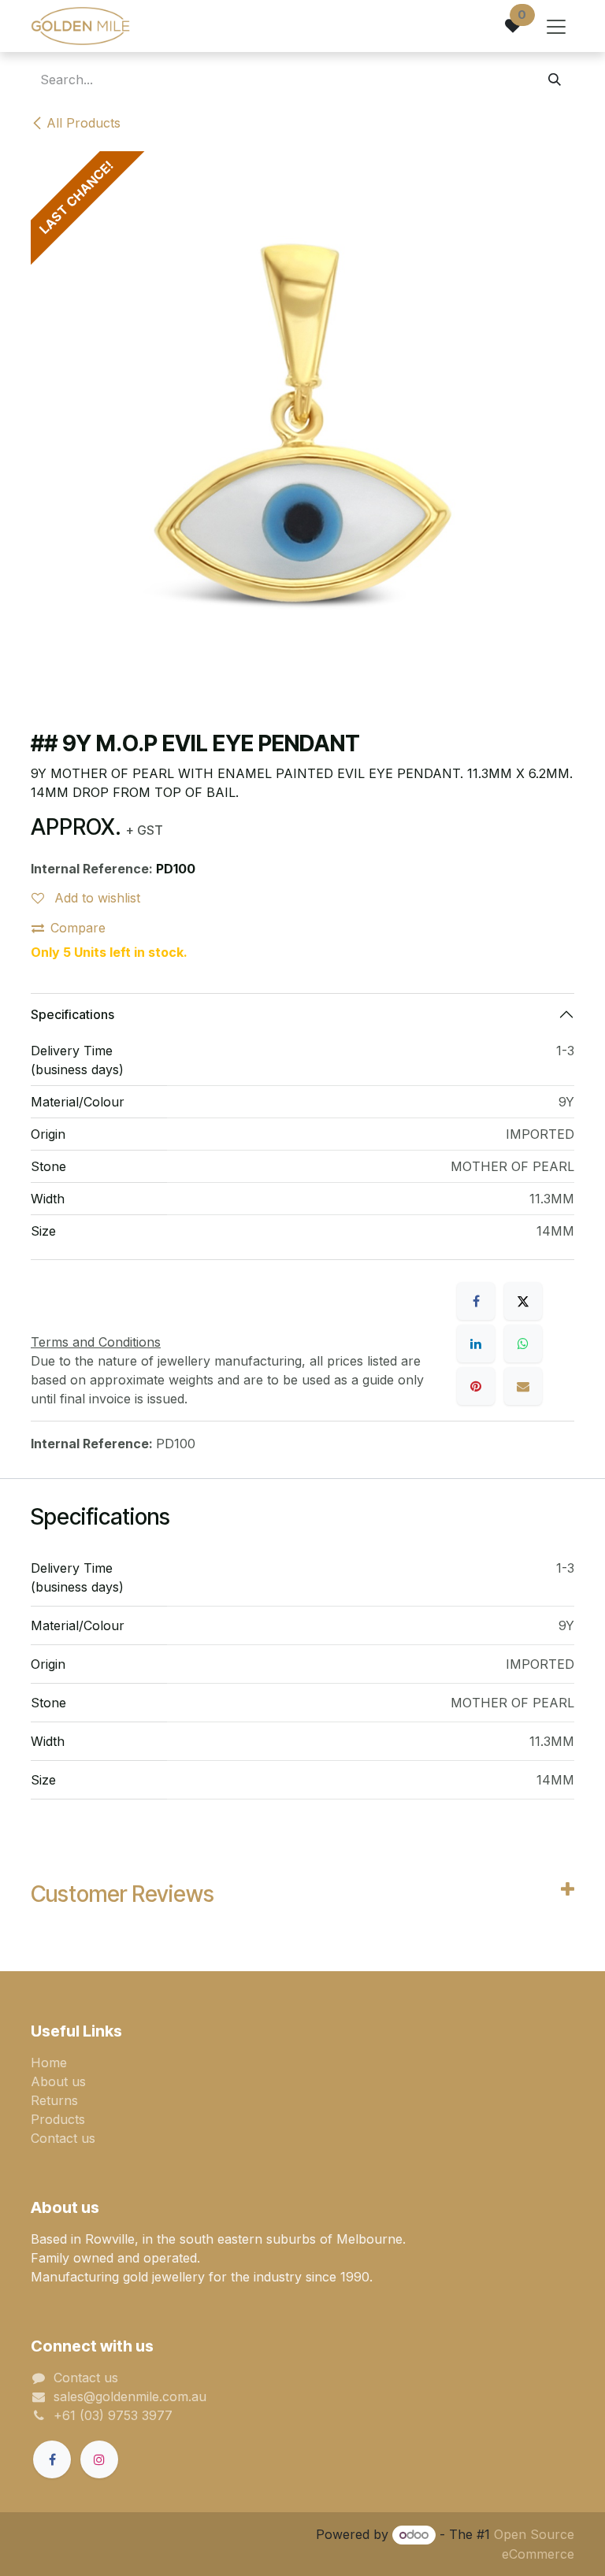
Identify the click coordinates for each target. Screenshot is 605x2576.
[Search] (555, 80)
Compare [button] (78, 928)
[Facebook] (476, 1301)
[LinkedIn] (476, 1344)
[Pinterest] (476, 1386)
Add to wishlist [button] (95, 898)
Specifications (72, 1014)
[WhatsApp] (523, 1344)
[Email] (523, 1386)
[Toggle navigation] (556, 26)
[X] (523, 1301)
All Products (84, 123)
